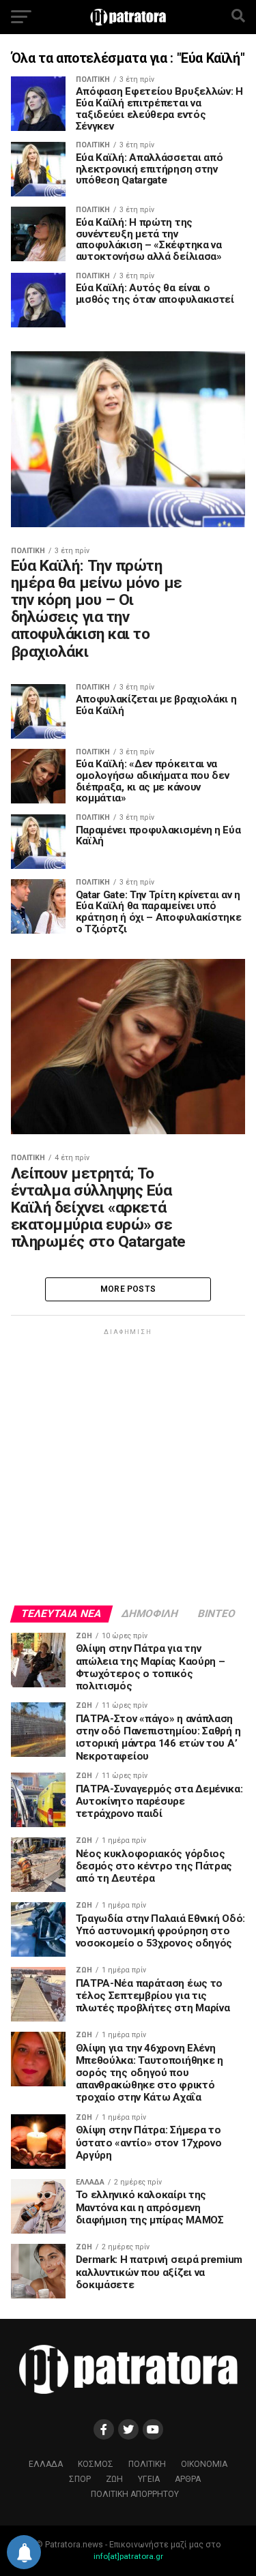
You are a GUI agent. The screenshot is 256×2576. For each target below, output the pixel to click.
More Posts (128, 1289)
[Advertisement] (128, 1466)
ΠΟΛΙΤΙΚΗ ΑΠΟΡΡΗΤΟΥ (135, 2494)
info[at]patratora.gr (128, 2556)
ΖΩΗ (114, 2479)
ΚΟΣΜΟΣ (96, 2464)
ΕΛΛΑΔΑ (46, 2464)
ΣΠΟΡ (80, 2479)
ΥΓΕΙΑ (149, 2479)
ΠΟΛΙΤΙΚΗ (147, 2464)
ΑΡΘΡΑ (188, 2479)
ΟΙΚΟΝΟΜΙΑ (204, 2464)
